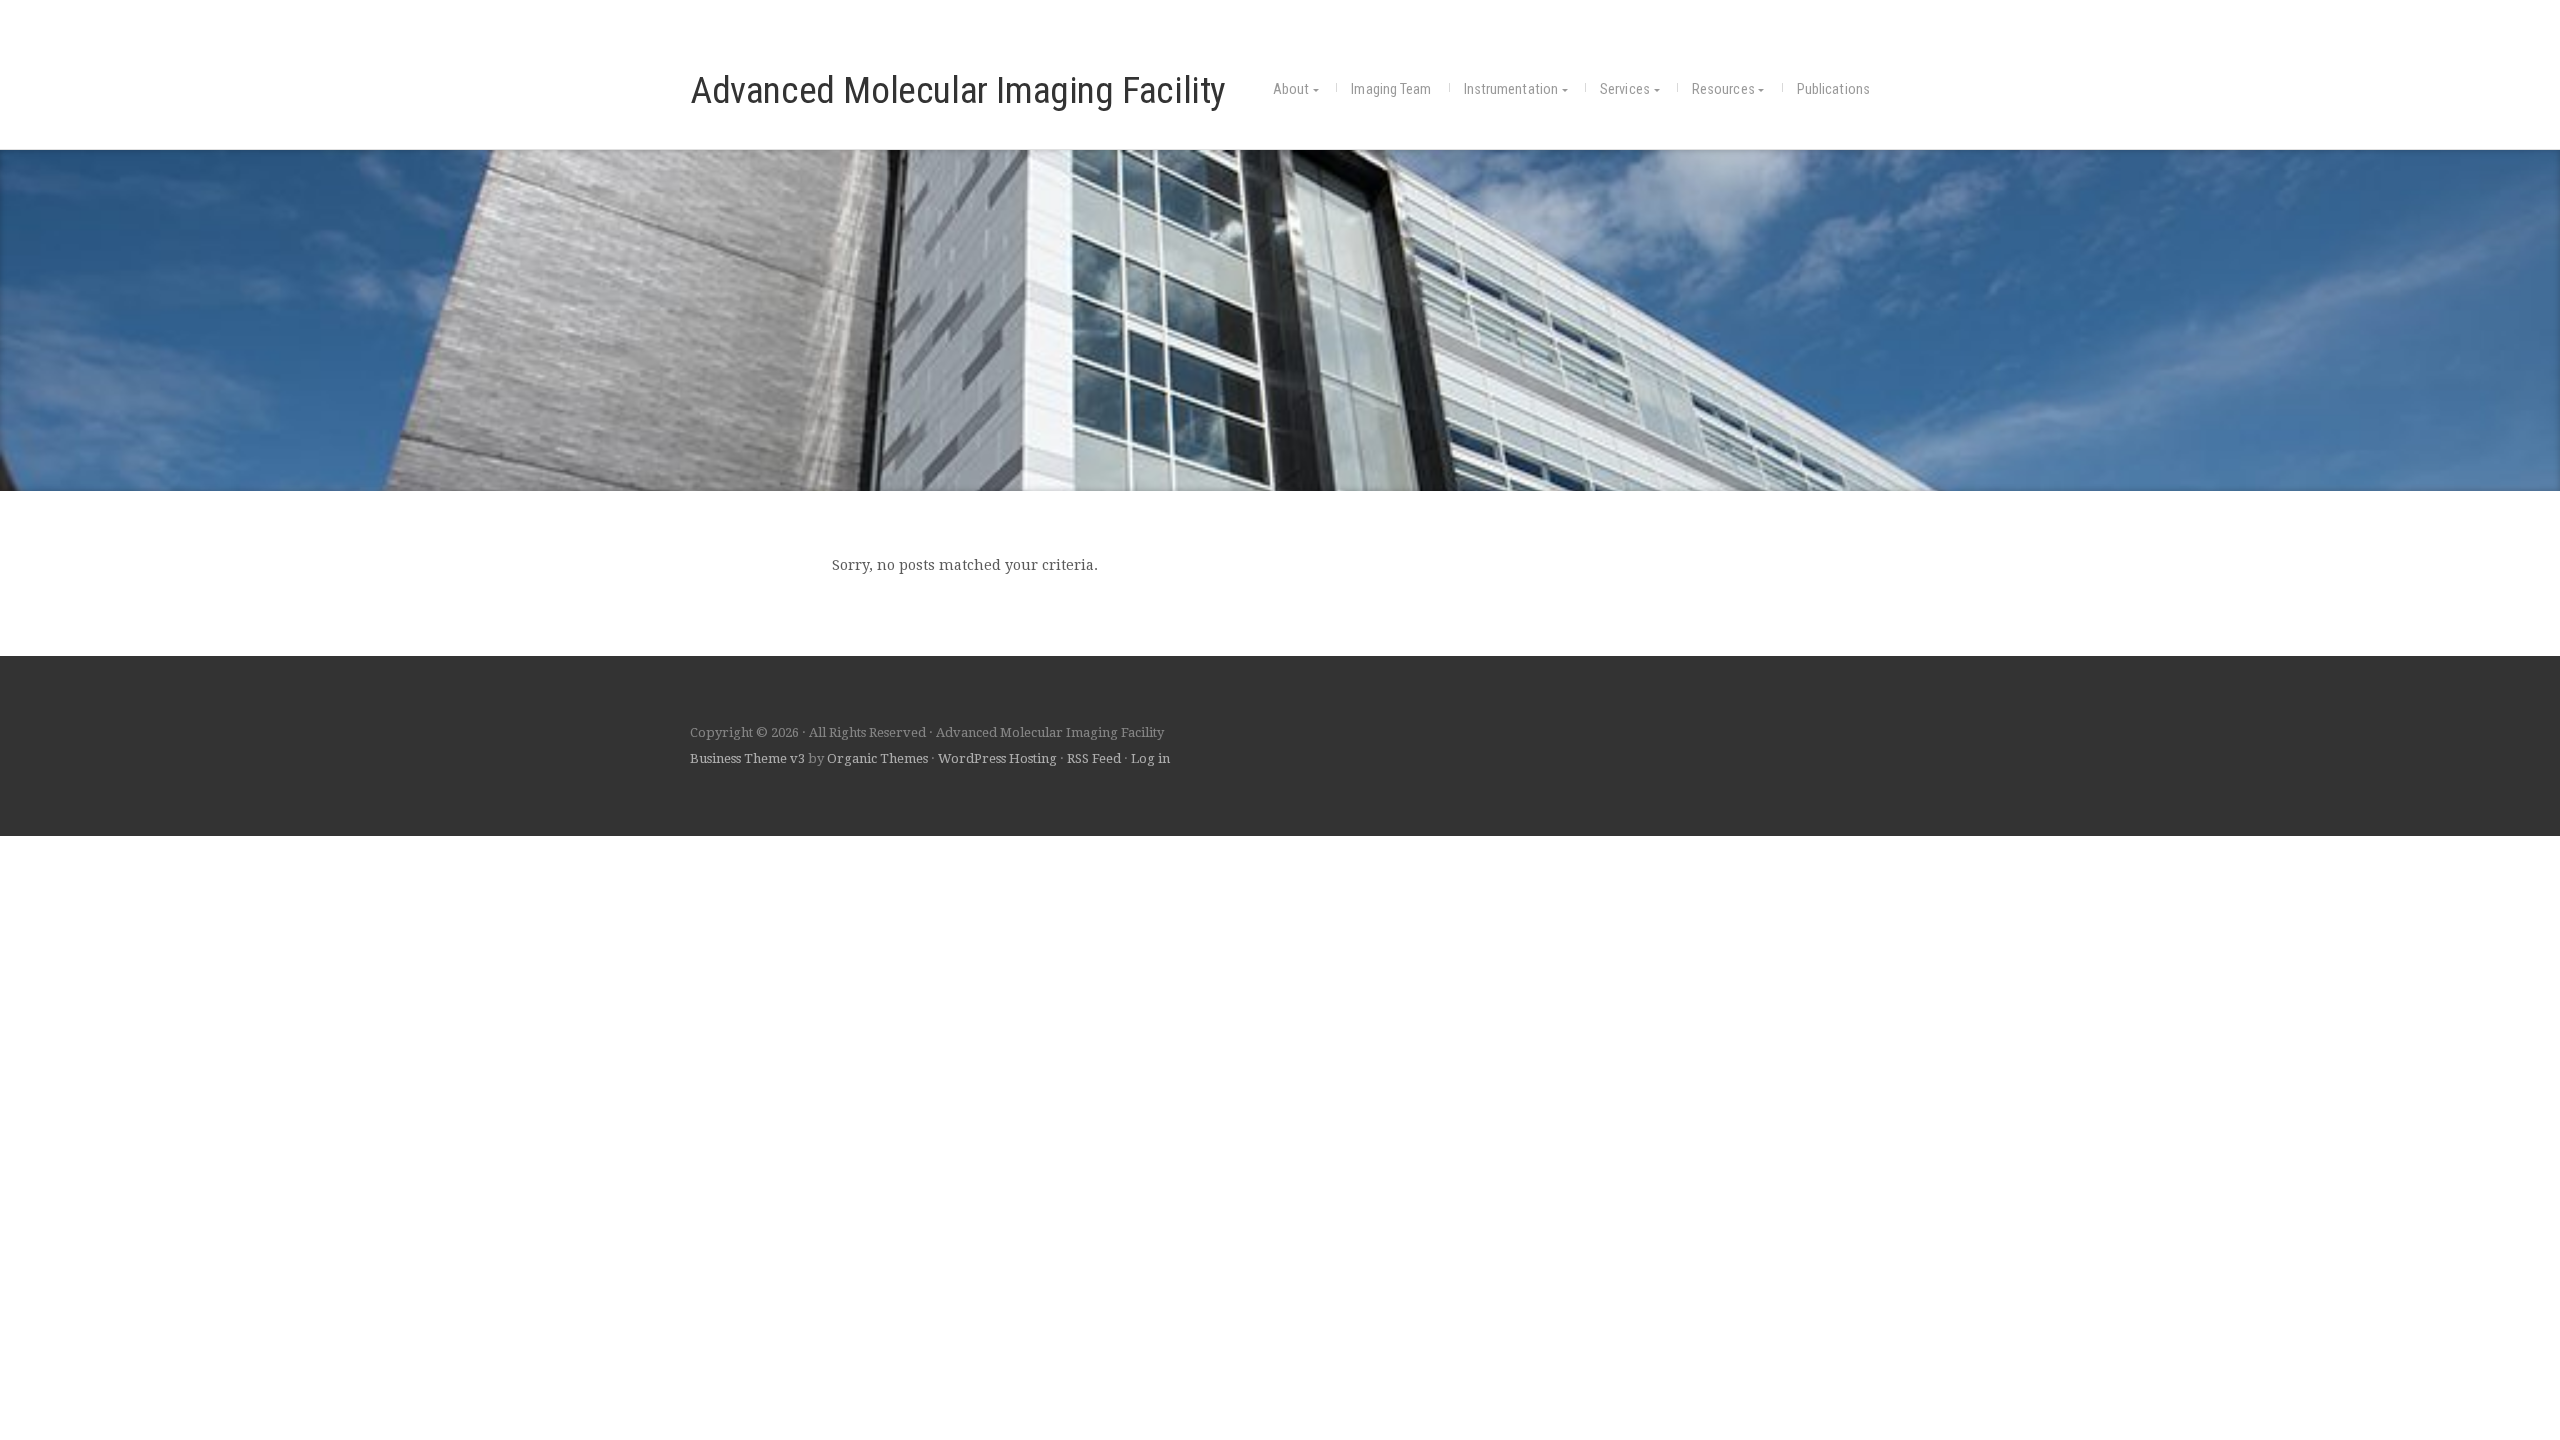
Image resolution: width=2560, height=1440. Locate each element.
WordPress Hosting (997, 758)
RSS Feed (1094, 758)
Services (1625, 89)
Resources (1723, 89)
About (1291, 89)
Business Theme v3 (747, 758)
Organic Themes (877, 758)
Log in (1150, 758)
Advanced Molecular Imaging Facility (958, 90)
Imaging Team (1391, 89)
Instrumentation (1511, 89)
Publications (1833, 89)
